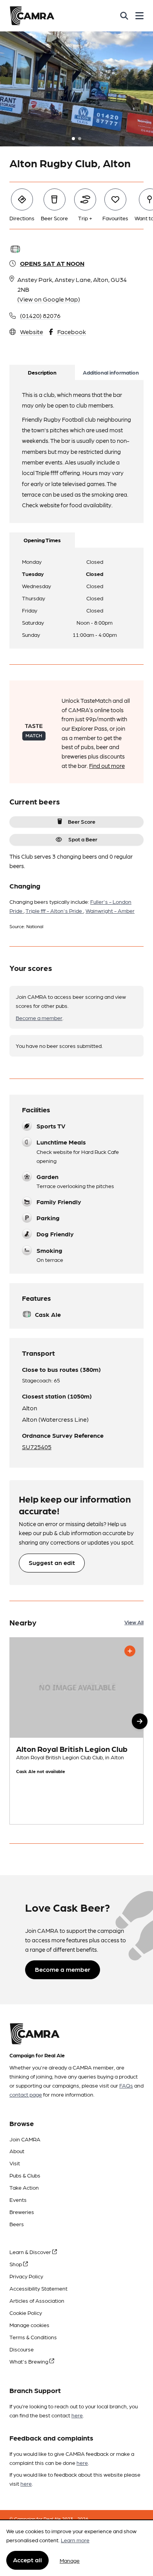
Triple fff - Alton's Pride (54, 910)
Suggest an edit (52, 1562)
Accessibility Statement (38, 2288)
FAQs (126, 2085)
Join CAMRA (25, 2139)
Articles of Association (37, 2300)
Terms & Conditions (33, 2337)
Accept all (27, 2560)
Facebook (72, 332)
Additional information (111, 372)
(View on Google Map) (49, 299)
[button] (140, 1721)
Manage (70, 2560)
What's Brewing (29, 2361)
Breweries (22, 2212)
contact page (26, 2094)
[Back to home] (32, 16)
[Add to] (130, 1651)
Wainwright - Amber (110, 910)
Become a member (39, 1018)
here (77, 2415)
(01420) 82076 (40, 315)
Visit (15, 2163)
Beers (17, 2224)
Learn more (75, 2540)
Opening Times (42, 540)
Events (18, 2199)
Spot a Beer (83, 839)
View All (134, 1622)
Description (42, 372)
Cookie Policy (26, 2313)
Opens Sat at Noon (52, 263)
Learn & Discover (31, 2252)
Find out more (107, 766)
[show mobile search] (124, 16)
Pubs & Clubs (25, 2175)
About (17, 2151)
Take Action (24, 2187)
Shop (16, 2264)
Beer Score (82, 821)
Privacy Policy (26, 2276)
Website (32, 332)
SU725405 (37, 1447)
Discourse (22, 2349)
